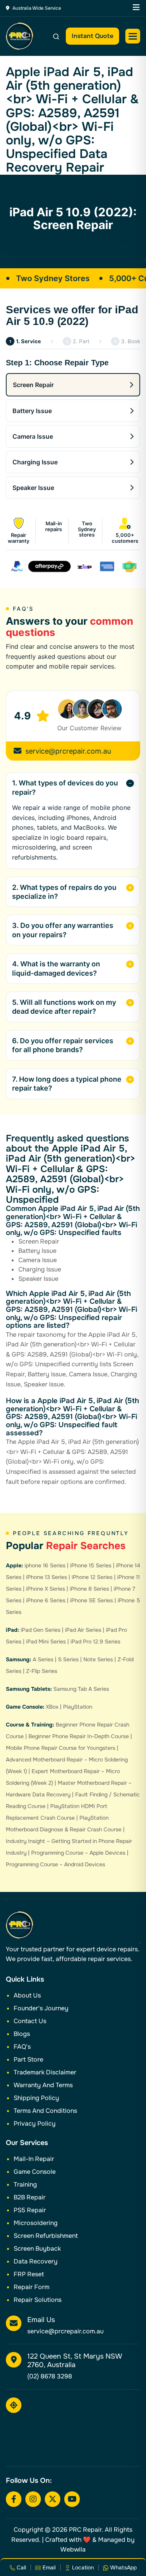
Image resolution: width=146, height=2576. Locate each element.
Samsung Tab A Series (81, 1689)
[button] (133, 36)
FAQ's (22, 2047)
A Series (43, 1659)
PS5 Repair (30, 2210)
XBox (52, 1707)
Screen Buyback (37, 2249)
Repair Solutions (38, 2300)
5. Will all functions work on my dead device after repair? (64, 1007)
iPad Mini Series (46, 1641)
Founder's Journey (41, 2008)
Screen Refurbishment (46, 2236)
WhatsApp (123, 2567)
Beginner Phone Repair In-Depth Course (79, 1736)
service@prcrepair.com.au (68, 751)
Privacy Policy (35, 2124)
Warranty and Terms (43, 2085)
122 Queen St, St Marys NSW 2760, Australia (75, 2361)
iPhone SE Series (91, 1600)
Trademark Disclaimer (45, 2072)
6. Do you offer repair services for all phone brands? (63, 1045)
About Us (27, 1995)
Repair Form (32, 2287)
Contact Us (30, 2021)
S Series (68, 1659)
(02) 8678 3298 (50, 2376)
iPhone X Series (46, 1589)
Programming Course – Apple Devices (78, 1853)
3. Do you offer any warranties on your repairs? (63, 930)
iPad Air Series (83, 1630)
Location (82, 2567)
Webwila (73, 2549)
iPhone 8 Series (89, 1589)
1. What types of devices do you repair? (65, 787)
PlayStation (78, 1707)
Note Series (98, 1659)
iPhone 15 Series (91, 1565)
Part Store (28, 2059)
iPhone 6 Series (46, 1600)
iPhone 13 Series (47, 1577)
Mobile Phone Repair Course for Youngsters (61, 1748)
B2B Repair (30, 2197)
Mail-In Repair (34, 2159)
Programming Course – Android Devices (55, 1864)
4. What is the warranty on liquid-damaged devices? (56, 968)
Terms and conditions (45, 2111)
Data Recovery (36, 2261)
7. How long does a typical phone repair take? (67, 1084)
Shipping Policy (36, 2098)
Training (25, 2184)
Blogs (22, 2034)
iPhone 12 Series (92, 1577)
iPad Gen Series (40, 1630)
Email (48, 2567)
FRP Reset (29, 2274)
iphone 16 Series (45, 1565)
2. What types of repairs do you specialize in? (64, 892)
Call (21, 2567)
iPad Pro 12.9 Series (95, 1641)
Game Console (35, 2172)
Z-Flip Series (42, 1671)
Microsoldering (36, 2223)
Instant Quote (92, 36)
